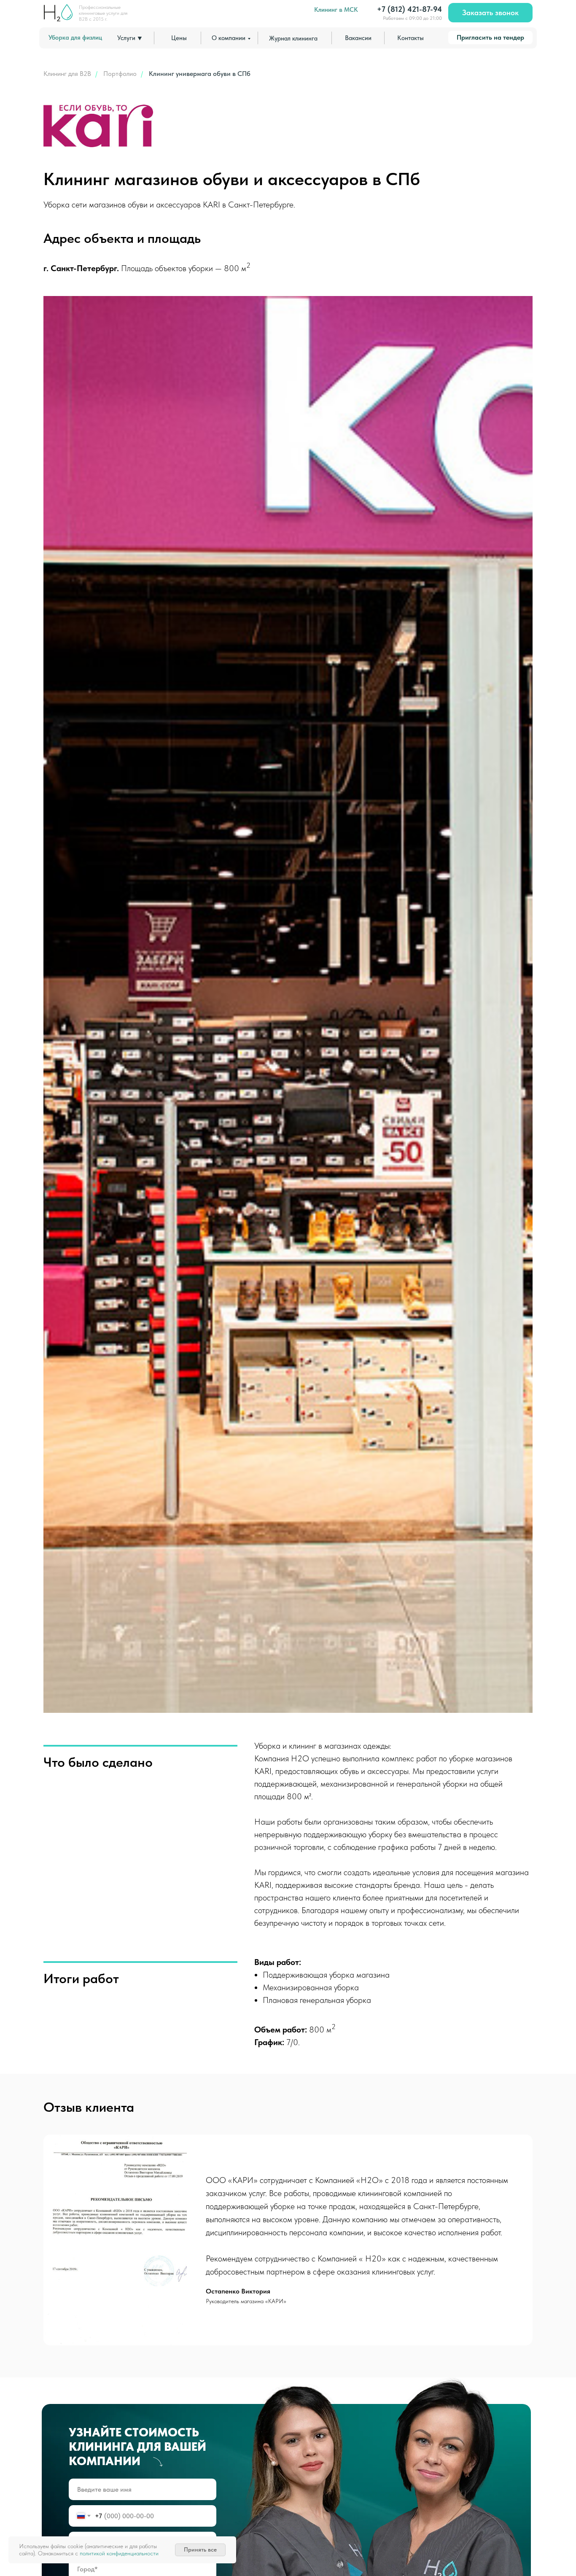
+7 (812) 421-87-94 (409, 9)
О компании (229, 38)
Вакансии (358, 38)
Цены (179, 38)
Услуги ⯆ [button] (130, 38)
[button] (490, 13)
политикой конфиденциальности (119, 2553)
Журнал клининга (293, 38)
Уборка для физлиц (75, 38)
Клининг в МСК (336, 10)
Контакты (410, 38)
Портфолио (120, 74)
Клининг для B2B (67, 74)
